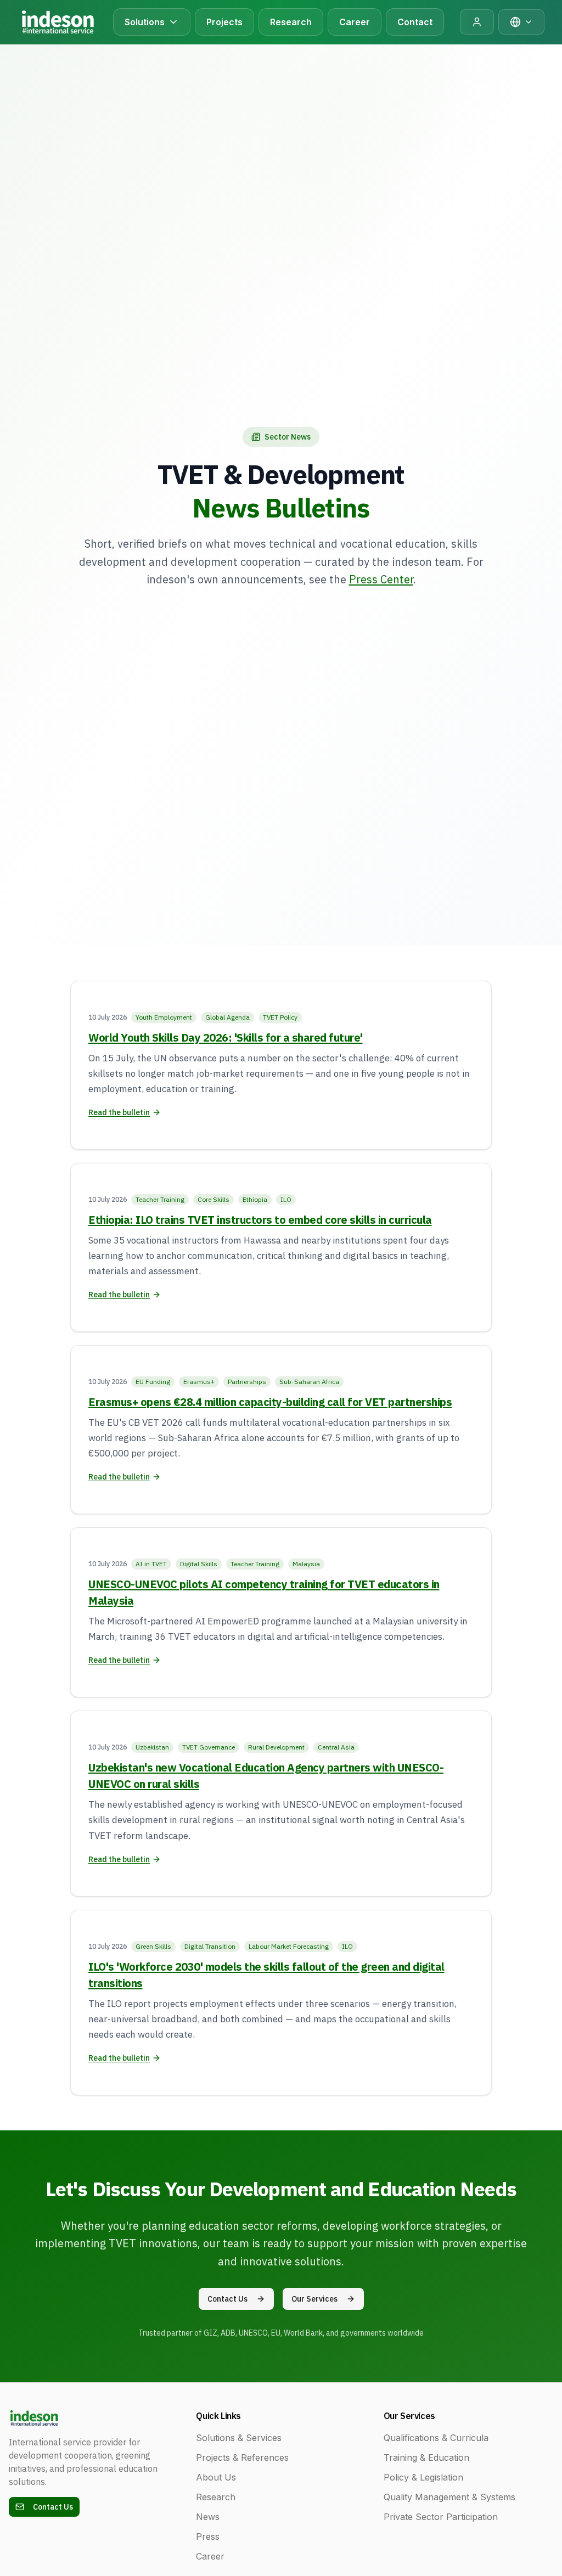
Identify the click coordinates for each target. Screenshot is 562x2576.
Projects (224, 22)
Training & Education (426, 2457)
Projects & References (242, 2457)
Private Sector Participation (441, 2517)
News (208, 2517)
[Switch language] (521, 22)
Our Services (314, 2299)
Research (291, 22)
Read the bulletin (119, 1112)
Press (208, 2536)
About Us (216, 2477)
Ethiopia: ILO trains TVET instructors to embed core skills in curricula (260, 1220)
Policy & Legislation (423, 2477)
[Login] (477, 22)
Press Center (381, 579)
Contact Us (227, 2299)
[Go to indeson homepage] (57, 22)
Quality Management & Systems (449, 2497)
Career (355, 22)
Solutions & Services (239, 2438)
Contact (415, 22)
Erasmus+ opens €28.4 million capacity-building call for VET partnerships (270, 1402)
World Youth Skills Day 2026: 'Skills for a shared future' (226, 1037)
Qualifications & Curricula (436, 2438)
